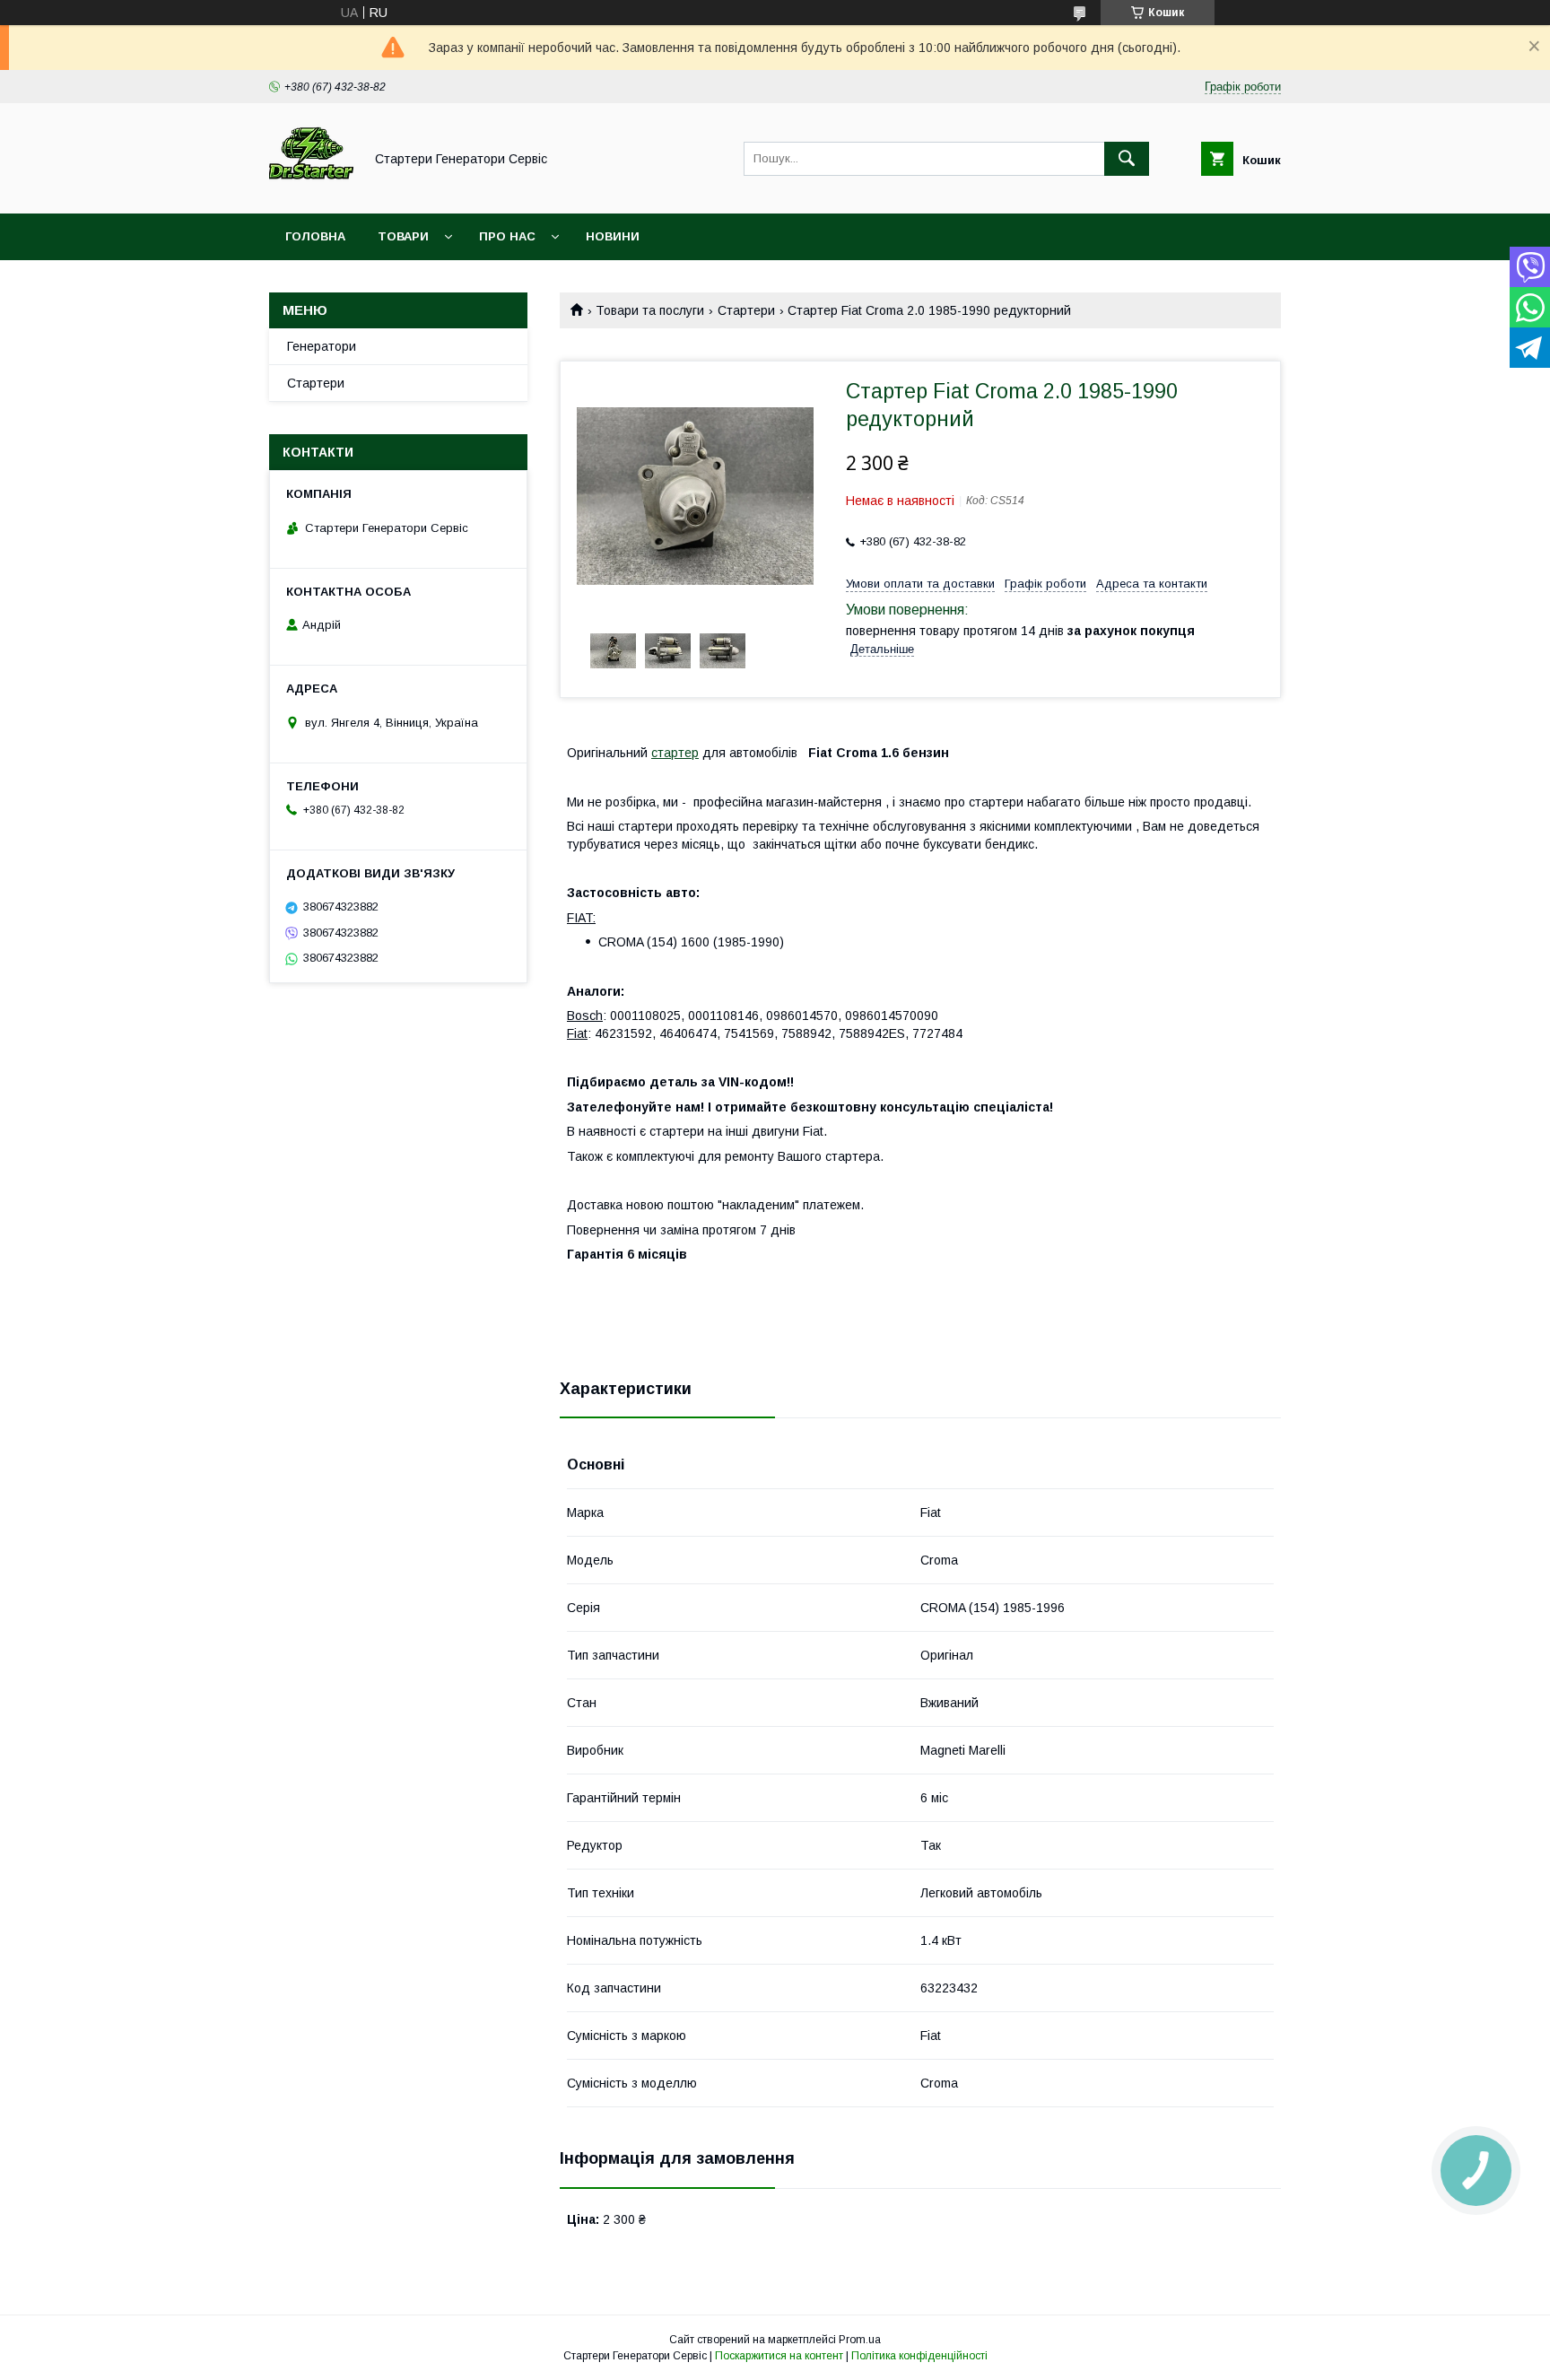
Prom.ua (860, 2340)
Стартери (746, 310)
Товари (403, 236)
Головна (315, 236)
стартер (675, 753)
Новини (613, 236)
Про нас (507, 236)
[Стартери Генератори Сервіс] (311, 190)
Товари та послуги (650, 310)
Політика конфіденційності (919, 2356)
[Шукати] (1127, 159)
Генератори (322, 346)
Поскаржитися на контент (779, 2356)
